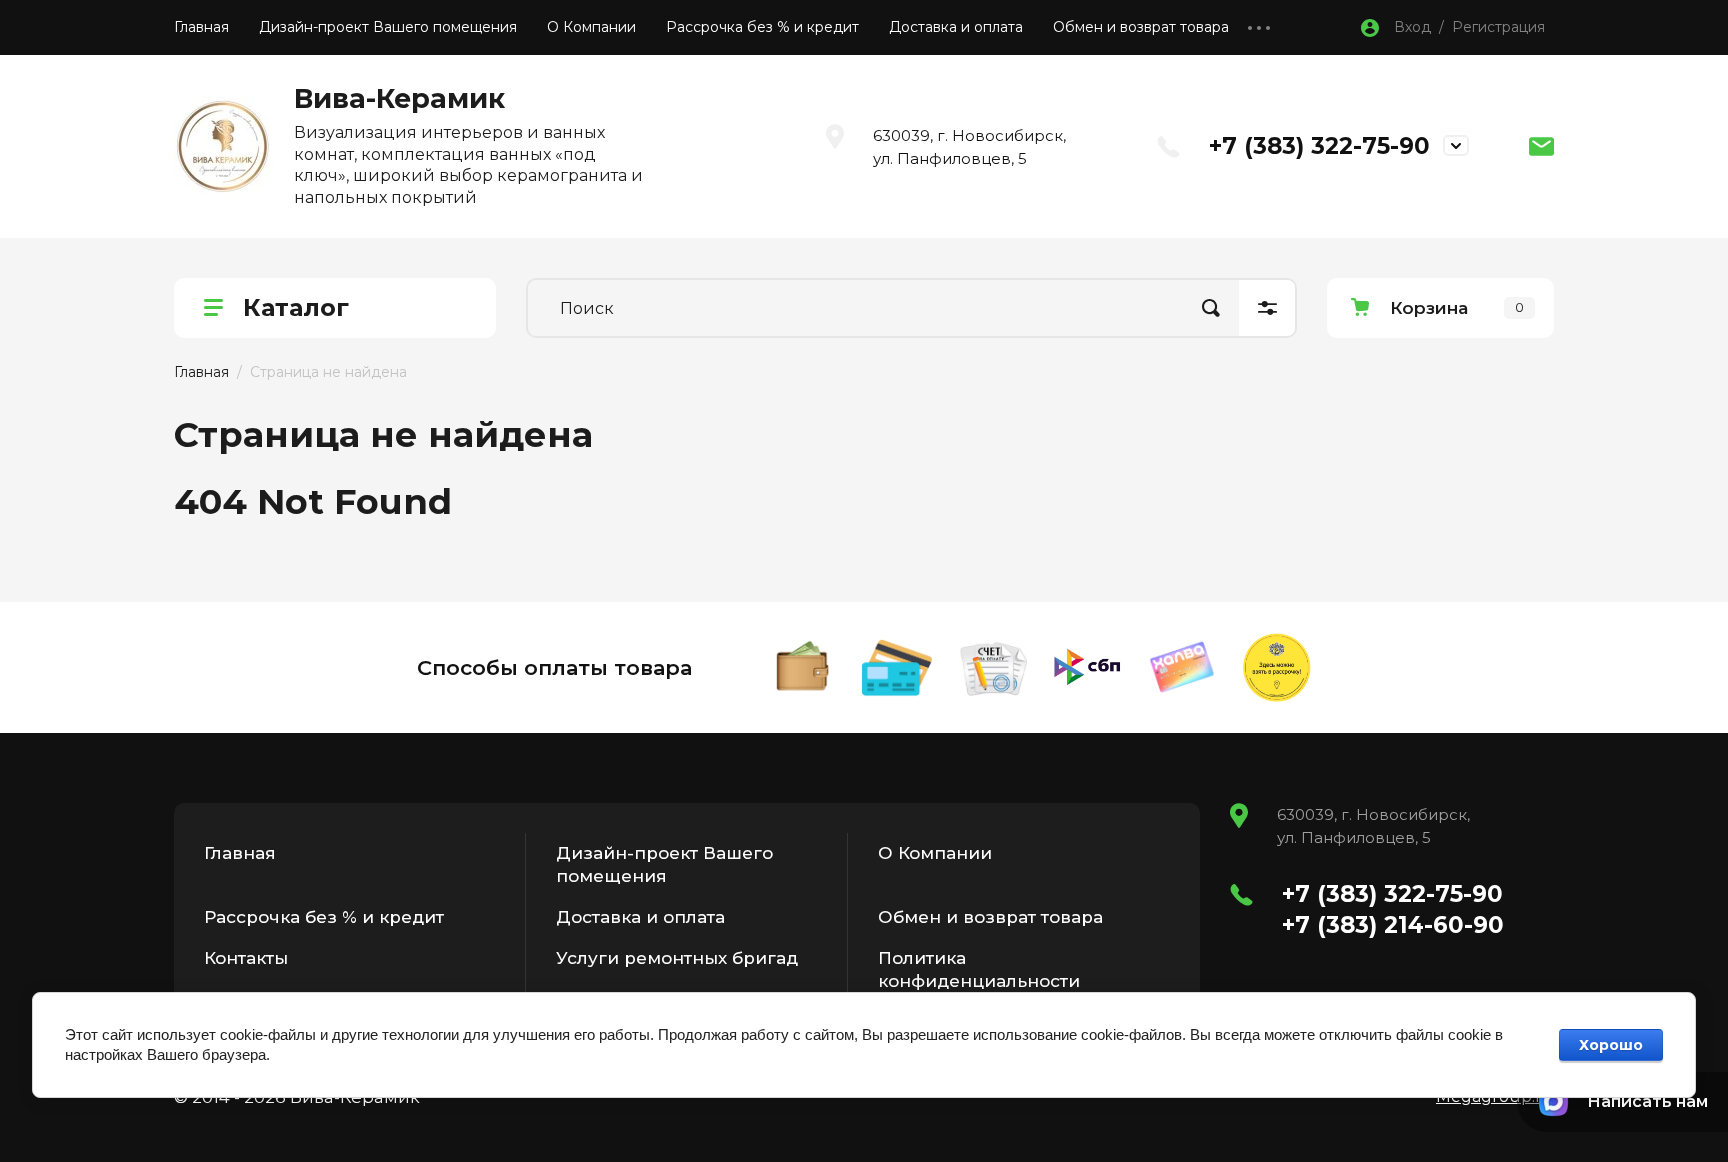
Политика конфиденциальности (979, 969)
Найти (1211, 308)
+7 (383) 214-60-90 (1393, 925)
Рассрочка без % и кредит (762, 27)
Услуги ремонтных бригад (677, 958)
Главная (201, 27)
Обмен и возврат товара (1141, 27)
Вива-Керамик (399, 98)
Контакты (246, 958)
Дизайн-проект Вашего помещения (388, 27)
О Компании (591, 27)
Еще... (1259, 27)
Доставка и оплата (956, 27)
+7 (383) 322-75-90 (1319, 146)
